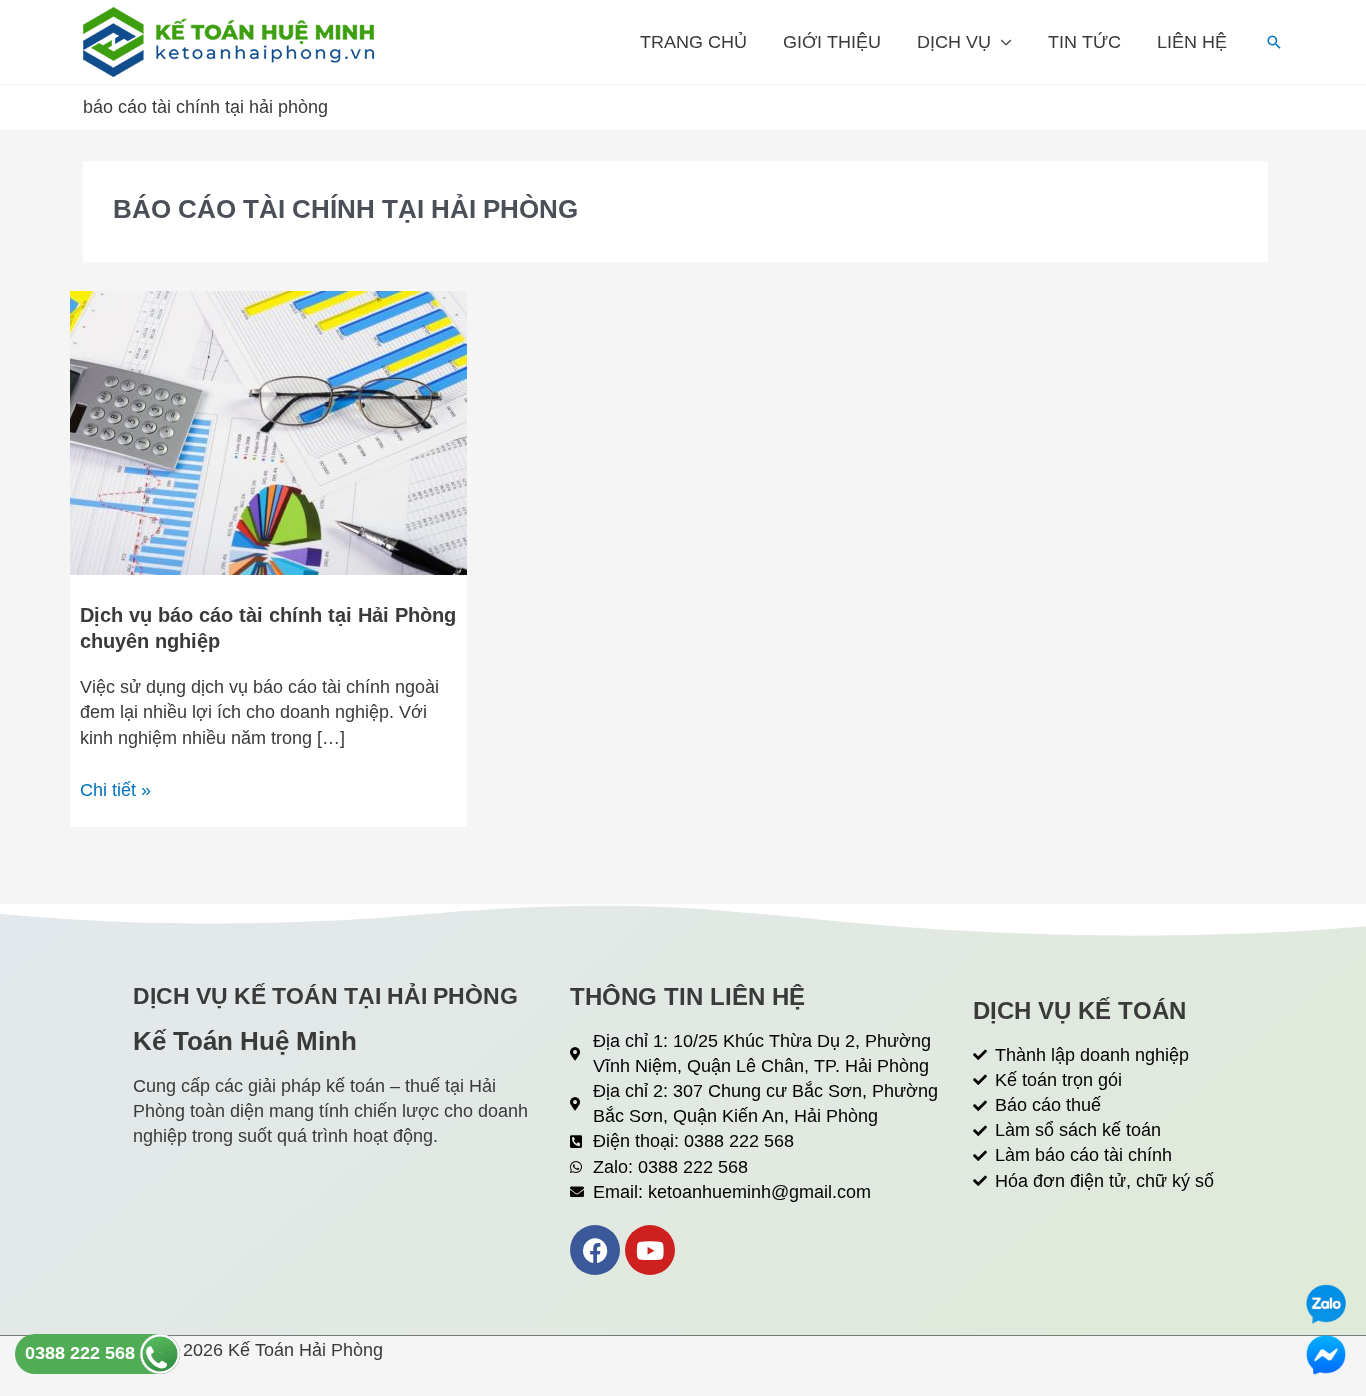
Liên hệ (1192, 42)
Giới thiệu (832, 42)
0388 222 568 (82, 1353)
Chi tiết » (115, 789)
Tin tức (1084, 42)
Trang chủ (693, 42)
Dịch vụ (954, 42)
